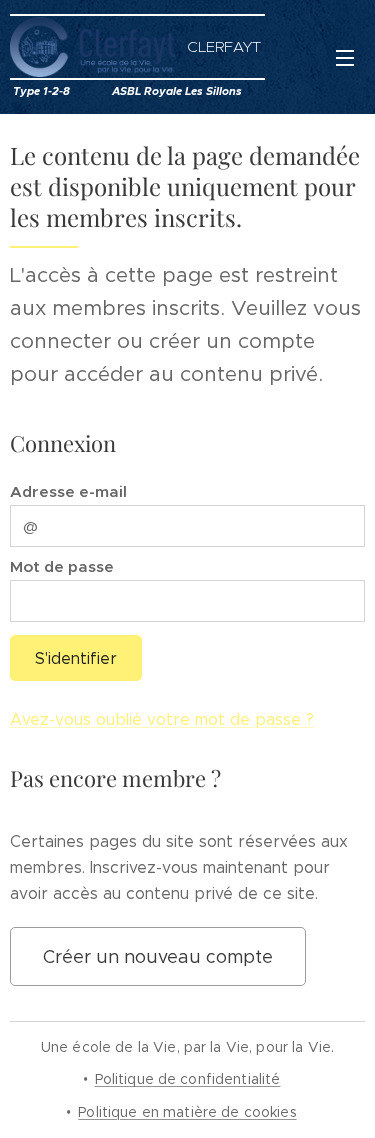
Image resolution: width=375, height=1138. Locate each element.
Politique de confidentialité (188, 1079)
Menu (345, 57)
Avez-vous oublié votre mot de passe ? (162, 719)
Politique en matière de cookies (187, 1112)
